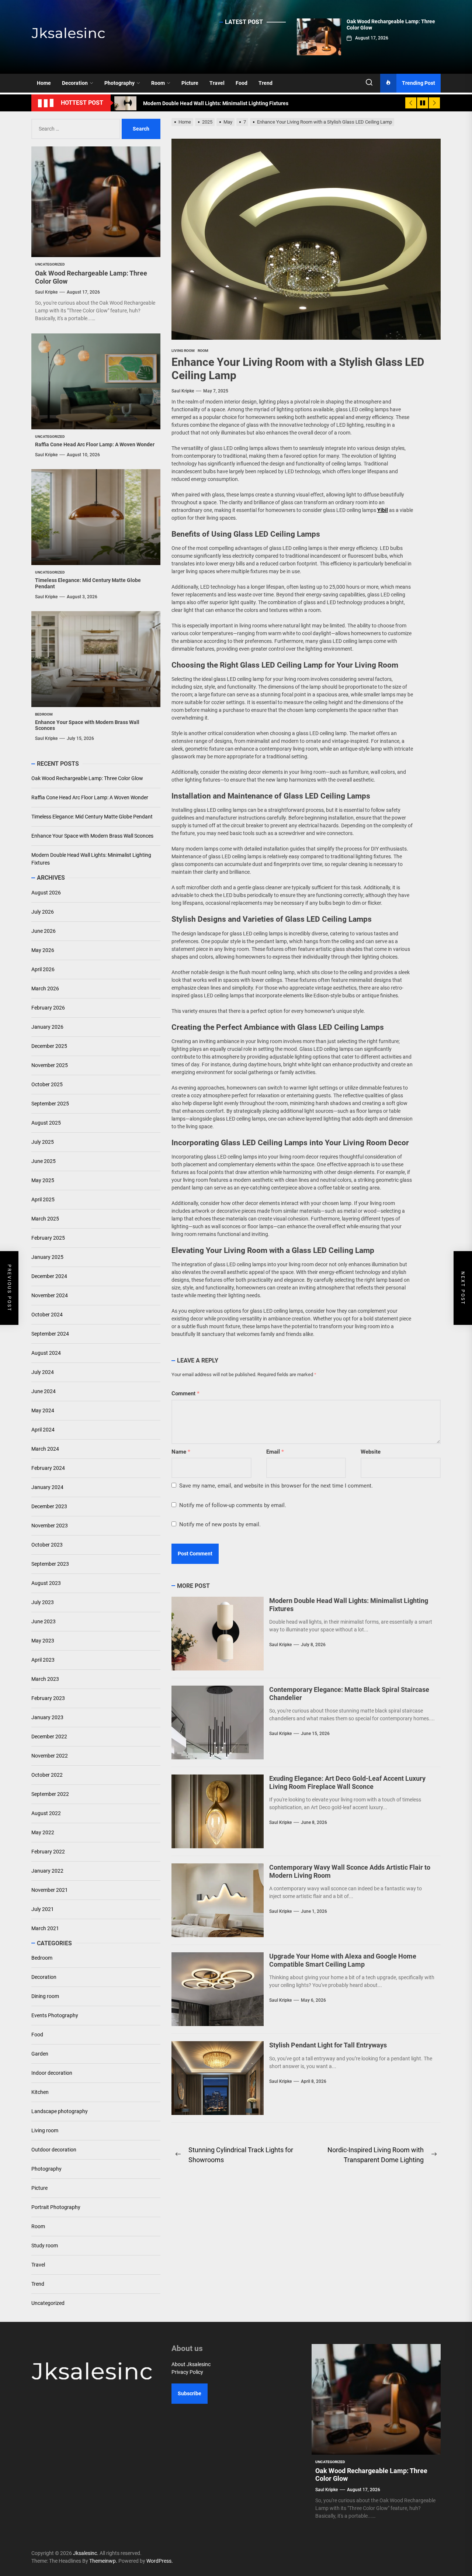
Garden (40, 2054)
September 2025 (50, 1104)
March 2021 (45, 1928)
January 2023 (47, 1717)
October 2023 (47, 1545)
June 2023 (44, 1621)
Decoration (75, 83)
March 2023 (45, 1679)
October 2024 (47, 1315)
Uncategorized (48, 2303)
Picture (190, 83)
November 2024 (50, 1295)
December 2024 (49, 1276)
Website (371, 1452)
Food (242, 83)
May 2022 (43, 1832)
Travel (217, 83)
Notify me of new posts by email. (220, 1524)
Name (181, 1452)
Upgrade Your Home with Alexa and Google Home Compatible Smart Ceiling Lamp (343, 1960)
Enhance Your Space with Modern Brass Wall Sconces (92, 836)
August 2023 (46, 1583)
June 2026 (44, 931)
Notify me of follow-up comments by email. (233, 1505)
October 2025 (47, 1084)
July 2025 (43, 1142)
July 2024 (43, 1372)
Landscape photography (60, 2111)
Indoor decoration (52, 2073)
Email (275, 1452)
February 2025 (48, 1238)
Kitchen (40, 2092)
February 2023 (48, 1698)
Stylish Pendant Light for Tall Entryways (328, 2045)
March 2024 (45, 1449)
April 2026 (43, 969)
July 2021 (43, 1909)
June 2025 (44, 1161)
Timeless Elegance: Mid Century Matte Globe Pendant (92, 817)
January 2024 (47, 1487)
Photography (119, 83)
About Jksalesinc (191, 2364)
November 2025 (50, 1065)
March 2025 (45, 1219)
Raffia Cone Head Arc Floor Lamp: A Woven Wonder (95, 444)
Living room (45, 2130)
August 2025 (46, 1123)
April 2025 (43, 1199)
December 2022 (49, 1737)
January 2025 (47, 1257)
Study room (45, 2246)
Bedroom (42, 1958)
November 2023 (50, 1526)
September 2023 (50, 1564)
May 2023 (43, 1641)
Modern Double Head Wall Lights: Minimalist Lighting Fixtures (91, 859)
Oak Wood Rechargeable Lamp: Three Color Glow (87, 778)
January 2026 (47, 1027)
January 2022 (47, 1871)
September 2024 (50, 1334)
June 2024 (44, 1391)
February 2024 (48, 1468)
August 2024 (46, 1353)
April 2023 (43, 1660)
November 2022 (50, 1756)
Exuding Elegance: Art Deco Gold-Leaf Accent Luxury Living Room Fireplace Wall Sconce (347, 1782)
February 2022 (48, 1852)
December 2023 (49, 1506)
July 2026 (43, 912)
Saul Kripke (183, 391)
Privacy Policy (187, 2372)
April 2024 (43, 1430)
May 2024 (43, 1410)
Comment (185, 1393)
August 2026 (46, 893)
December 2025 (49, 1046)
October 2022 (47, 1775)
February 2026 (48, 1008)
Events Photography (55, 2015)
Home (44, 83)
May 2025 (43, 1180)
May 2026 (43, 950)
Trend (265, 83)
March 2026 (45, 988)
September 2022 (50, 1794)
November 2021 (50, 1890)
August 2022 (46, 1813)
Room (158, 83)
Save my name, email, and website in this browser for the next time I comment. (276, 1486)
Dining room (45, 1996)
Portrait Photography (56, 2207)
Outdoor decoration (54, 2150)
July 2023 (43, 1602)
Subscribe (190, 2393)
